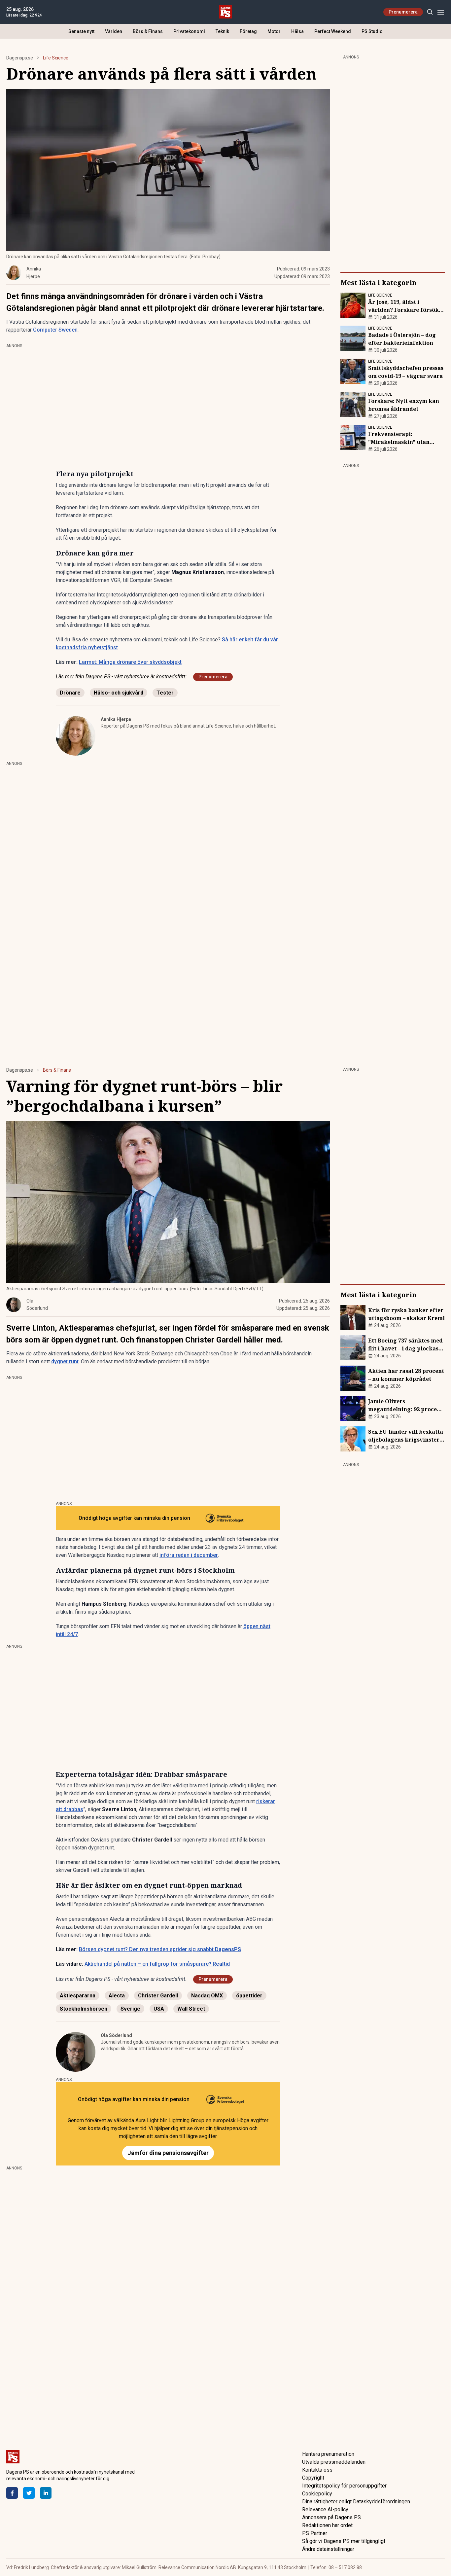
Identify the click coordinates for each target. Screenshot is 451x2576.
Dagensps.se (20, 58)
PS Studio (372, 31)
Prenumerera (403, 12)
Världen (114, 31)
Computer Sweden (55, 330)
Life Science (56, 58)
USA (159, 2009)
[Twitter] (29, 2493)
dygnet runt (65, 1361)
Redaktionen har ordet (327, 2525)
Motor (274, 31)
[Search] (430, 12)
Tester (165, 693)
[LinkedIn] (46, 2493)
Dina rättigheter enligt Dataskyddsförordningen (356, 2502)
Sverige (130, 2009)
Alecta (117, 1996)
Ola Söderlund (116, 2035)
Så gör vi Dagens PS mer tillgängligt (344, 2541)
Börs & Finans (148, 31)
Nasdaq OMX (207, 1996)
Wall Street (191, 2009)
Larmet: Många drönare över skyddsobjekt (130, 662)
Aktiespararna (78, 1996)
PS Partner (315, 2533)
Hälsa (297, 31)
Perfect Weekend (333, 31)
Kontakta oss (317, 2470)
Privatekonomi (189, 31)
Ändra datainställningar (328, 2549)
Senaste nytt (81, 31)
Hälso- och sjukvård (119, 693)
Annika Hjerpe (116, 719)
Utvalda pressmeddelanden (334, 2462)
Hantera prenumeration (328, 2454)
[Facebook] (12, 2493)
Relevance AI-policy (325, 2509)
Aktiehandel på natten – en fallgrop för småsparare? (157, 1964)
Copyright (313, 2478)
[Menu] (441, 12)
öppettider (249, 1996)
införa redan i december (189, 1555)
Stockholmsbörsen (84, 2009)
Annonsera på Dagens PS (331, 2517)
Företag (248, 31)
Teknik (222, 31)
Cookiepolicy (317, 2494)
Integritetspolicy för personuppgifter (344, 2486)
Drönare (70, 693)
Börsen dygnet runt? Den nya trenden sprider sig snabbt (160, 1949)
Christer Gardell (158, 1996)
